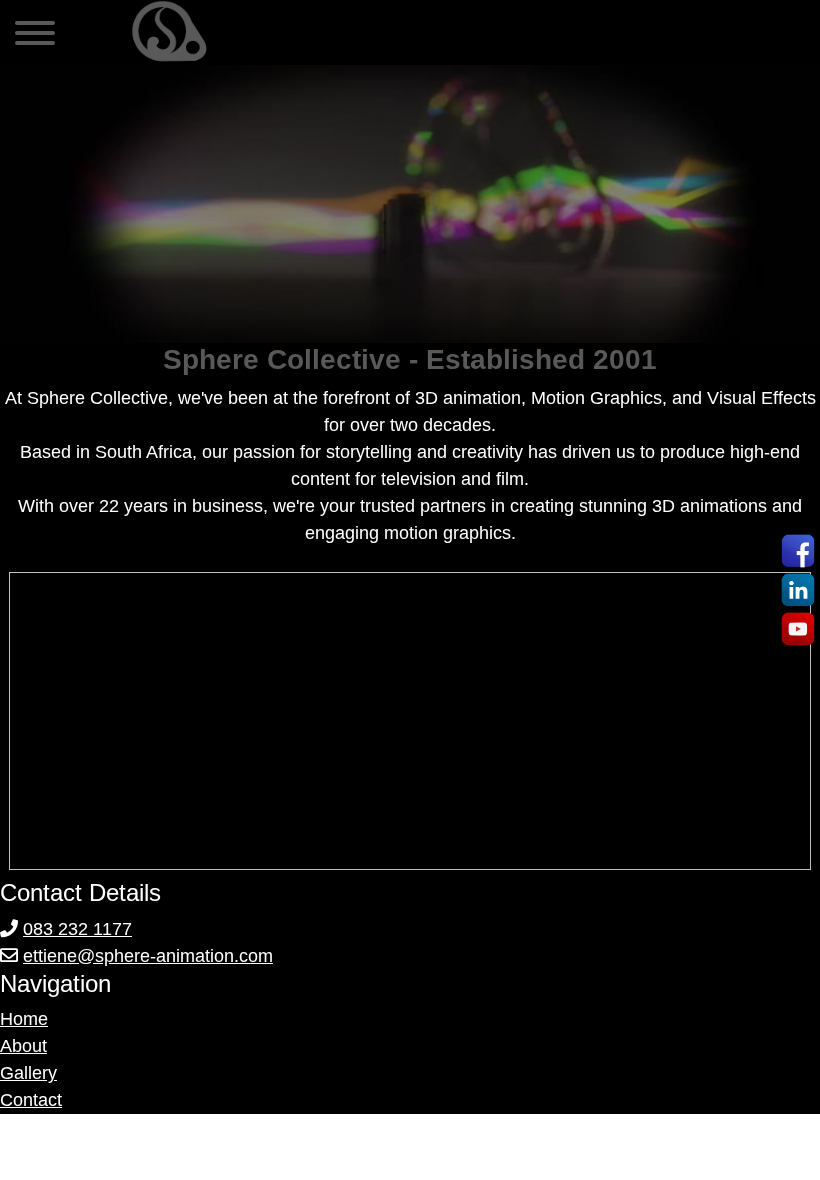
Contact (31, 1100)
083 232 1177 (77, 929)
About (23, 1046)
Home (24, 1019)
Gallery (28, 1073)
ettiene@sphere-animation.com (148, 956)
